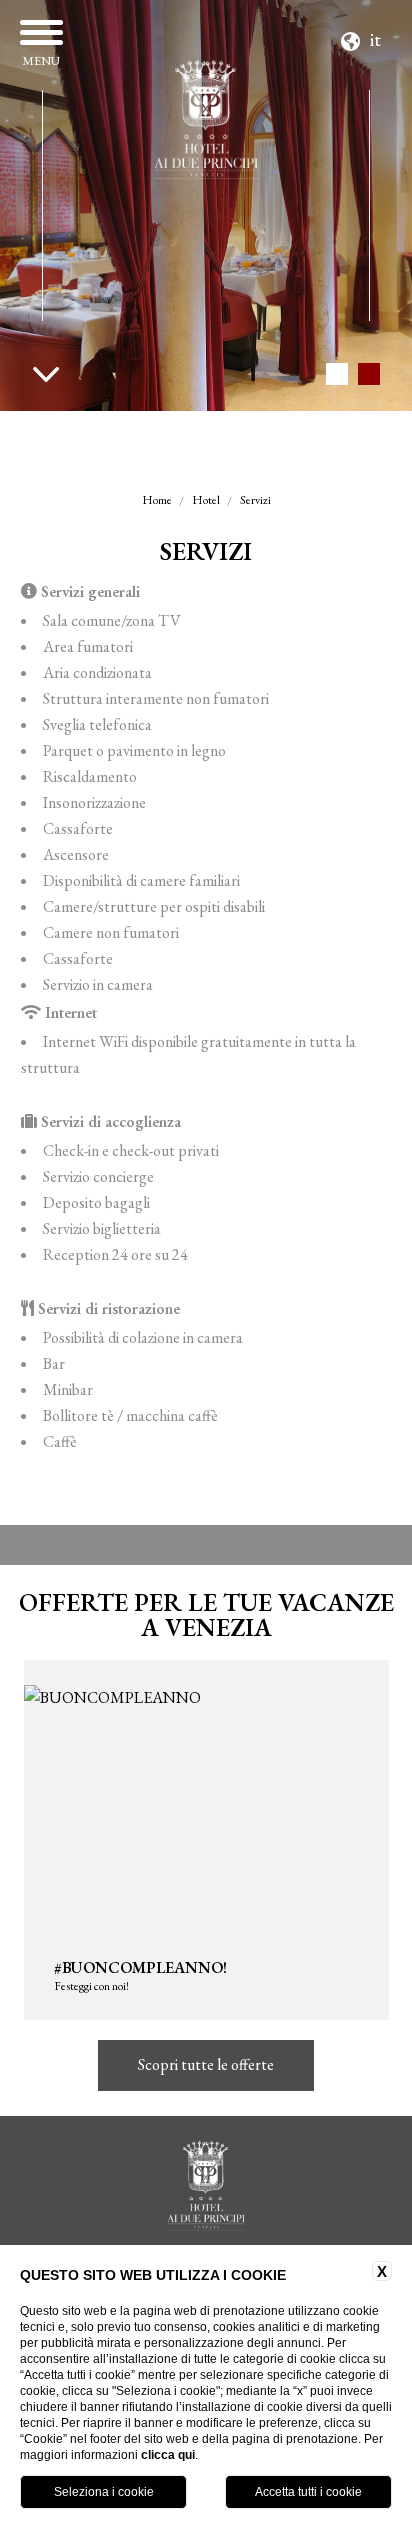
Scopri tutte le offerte (206, 2064)
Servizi (255, 500)
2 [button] (368, 373)
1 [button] (336, 373)
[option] (206, 205)
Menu (41, 60)
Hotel (206, 500)
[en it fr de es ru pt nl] (363, 36)
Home (157, 500)
